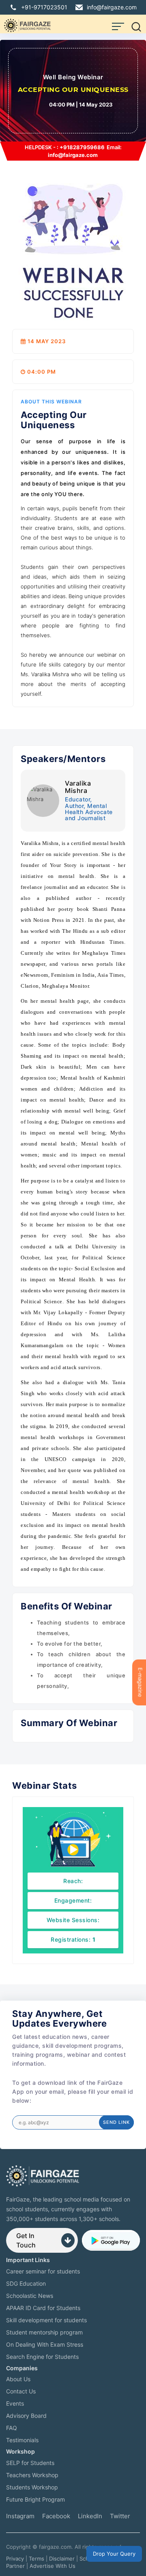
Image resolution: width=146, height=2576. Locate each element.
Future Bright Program (35, 2499)
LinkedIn (90, 2516)
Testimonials (22, 2440)
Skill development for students (46, 2320)
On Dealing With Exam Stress (45, 2344)
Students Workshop (32, 2487)
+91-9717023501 (44, 7)
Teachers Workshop (32, 2475)
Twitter (120, 2516)
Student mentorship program (44, 2332)
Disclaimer (62, 2559)
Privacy (15, 2559)
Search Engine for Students (42, 2357)
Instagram (20, 2516)
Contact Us (21, 2391)
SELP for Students (30, 2463)
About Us (18, 2379)
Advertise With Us (53, 2566)
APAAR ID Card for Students (43, 2308)
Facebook (56, 2516)
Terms (36, 2559)
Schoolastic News (30, 2296)
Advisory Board (26, 2416)
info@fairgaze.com (112, 7)
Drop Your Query (114, 2554)
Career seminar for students (43, 2271)
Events (15, 2403)
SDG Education (26, 2283)
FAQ (12, 2428)
